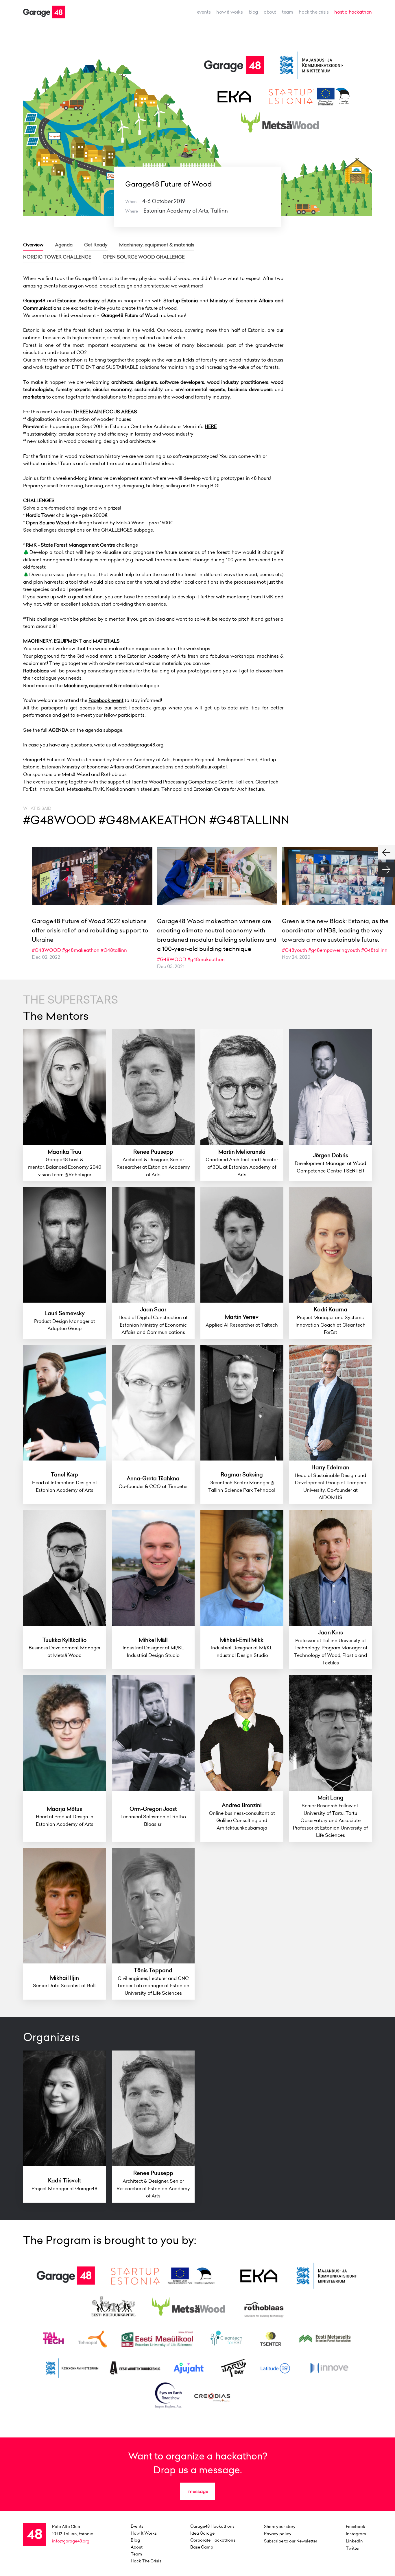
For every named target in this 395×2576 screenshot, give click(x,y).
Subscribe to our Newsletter (291, 2541)
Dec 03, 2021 (171, 966)
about (270, 12)
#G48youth (295, 950)
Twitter (353, 2548)
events (204, 12)
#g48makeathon (81, 950)
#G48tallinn (114, 950)
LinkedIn (354, 2541)
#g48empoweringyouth (334, 950)
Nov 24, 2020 (296, 957)
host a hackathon (353, 12)
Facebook (356, 2527)
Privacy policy (278, 2534)
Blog (253, 12)
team (287, 12)
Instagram (356, 2534)
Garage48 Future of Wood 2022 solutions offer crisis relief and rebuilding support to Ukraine (90, 930)
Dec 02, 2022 (46, 957)
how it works (229, 12)
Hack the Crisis (314, 12)
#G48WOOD (46, 950)
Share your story (280, 2527)
